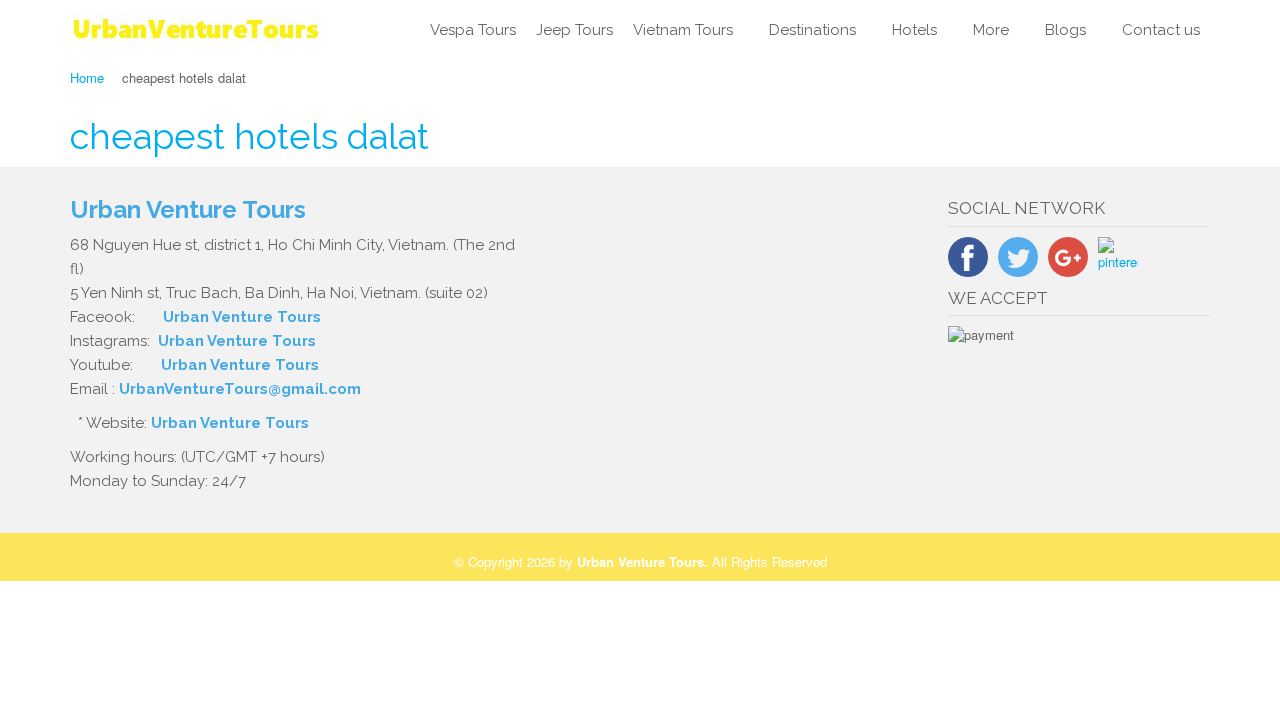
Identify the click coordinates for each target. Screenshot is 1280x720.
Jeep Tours (574, 30)
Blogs (1065, 30)
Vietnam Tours (683, 30)
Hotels (914, 30)
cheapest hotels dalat (249, 136)
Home (87, 77)
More (991, 30)
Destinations (812, 30)
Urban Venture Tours (242, 317)
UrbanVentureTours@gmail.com (240, 389)
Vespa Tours (473, 30)
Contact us (1161, 30)
